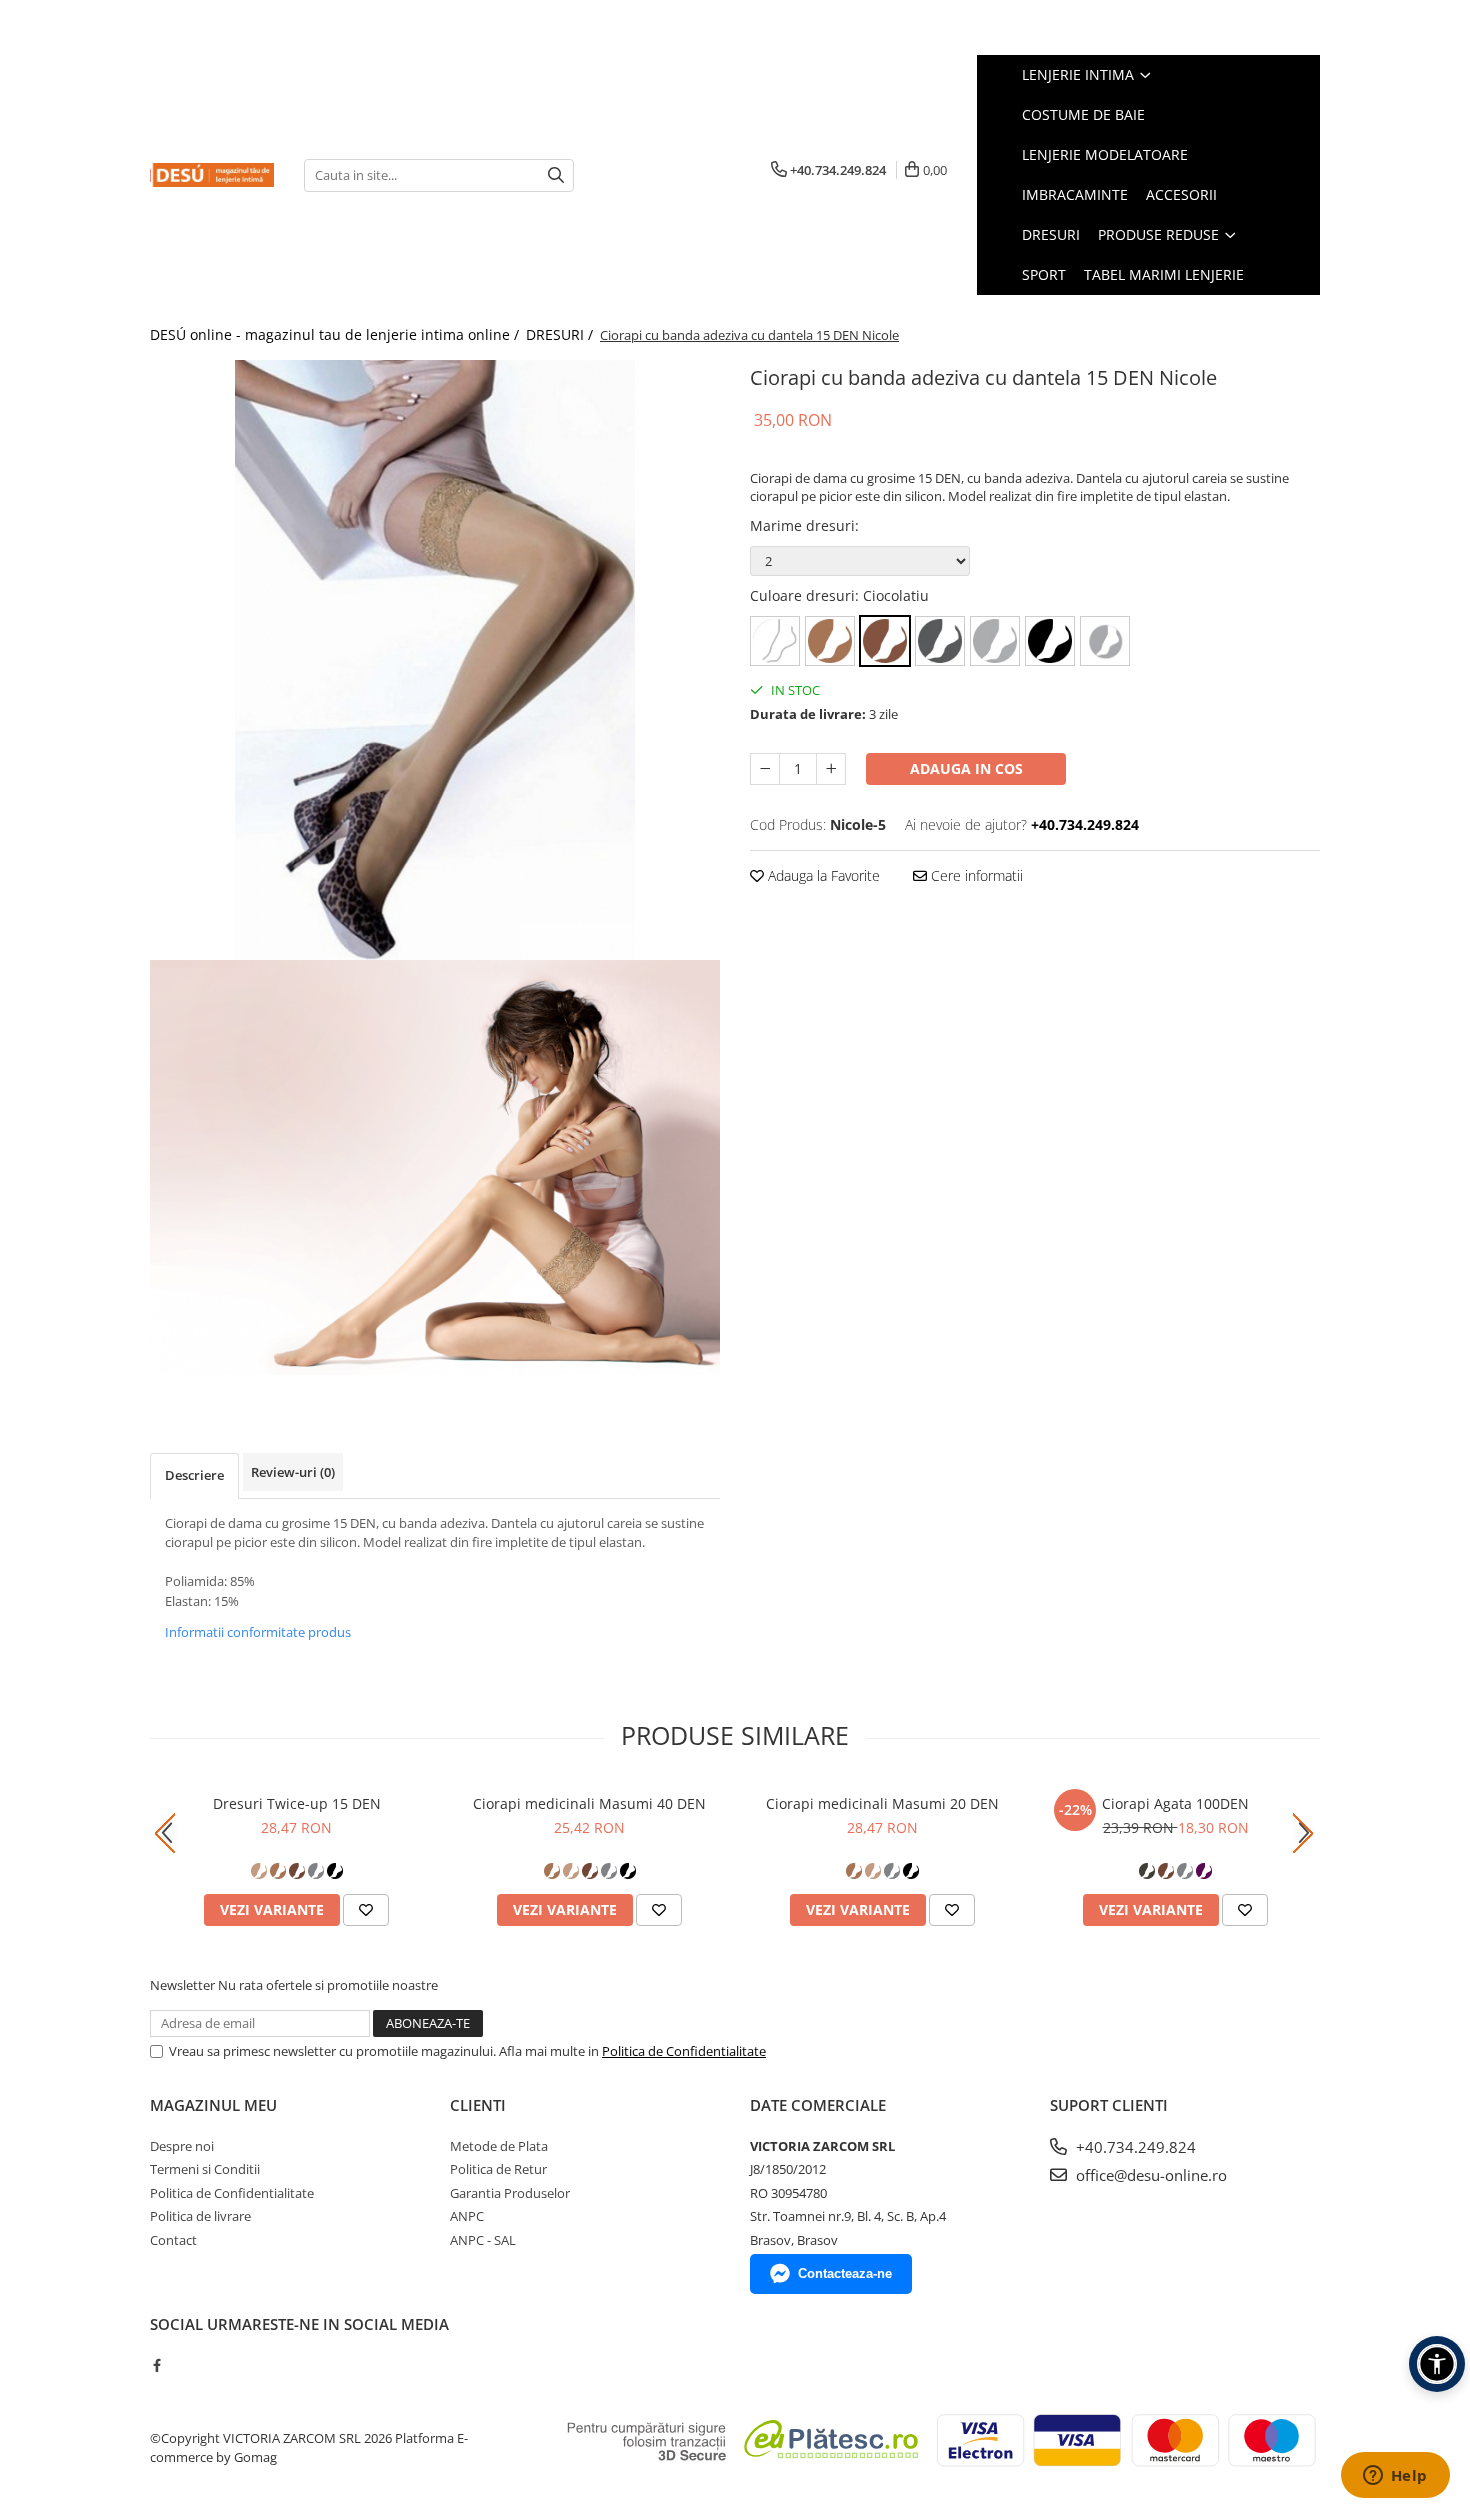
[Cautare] (556, 175)
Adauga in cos (966, 768)
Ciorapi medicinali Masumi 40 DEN (589, 1803)
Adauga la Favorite (822, 875)
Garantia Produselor (510, 2193)
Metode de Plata (499, 2146)
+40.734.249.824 (1134, 2147)
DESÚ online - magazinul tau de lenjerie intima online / (336, 334)
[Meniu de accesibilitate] (1437, 2364)
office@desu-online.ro (1149, 2175)
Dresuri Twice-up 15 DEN (297, 1803)
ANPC (467, 2216)
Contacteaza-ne (845, 2273)
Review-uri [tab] (293, 1472)
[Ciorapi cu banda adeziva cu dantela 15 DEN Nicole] (435, 660)
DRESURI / (561, 334)
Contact (173, 2240)
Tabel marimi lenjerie (1164, 274)
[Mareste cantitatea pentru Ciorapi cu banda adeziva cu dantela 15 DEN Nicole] (831, 769)
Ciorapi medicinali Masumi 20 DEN (882, 1803)
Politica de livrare (200, 2216)
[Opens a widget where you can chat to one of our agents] (1395, 2477)
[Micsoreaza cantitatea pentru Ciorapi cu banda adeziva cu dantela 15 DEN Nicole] (765, 769)
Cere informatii (975, 875)
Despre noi (182, 2146)
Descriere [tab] (194, 1475)
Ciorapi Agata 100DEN (1175, 1803)
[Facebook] (156, 2365)
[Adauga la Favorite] (366, 1910)
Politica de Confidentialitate (684, 2051)
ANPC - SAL (483, 2240)
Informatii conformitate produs (258, 1632)
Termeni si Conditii (205, 2169)
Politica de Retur (498, 2169)
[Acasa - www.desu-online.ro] (212, 175)
